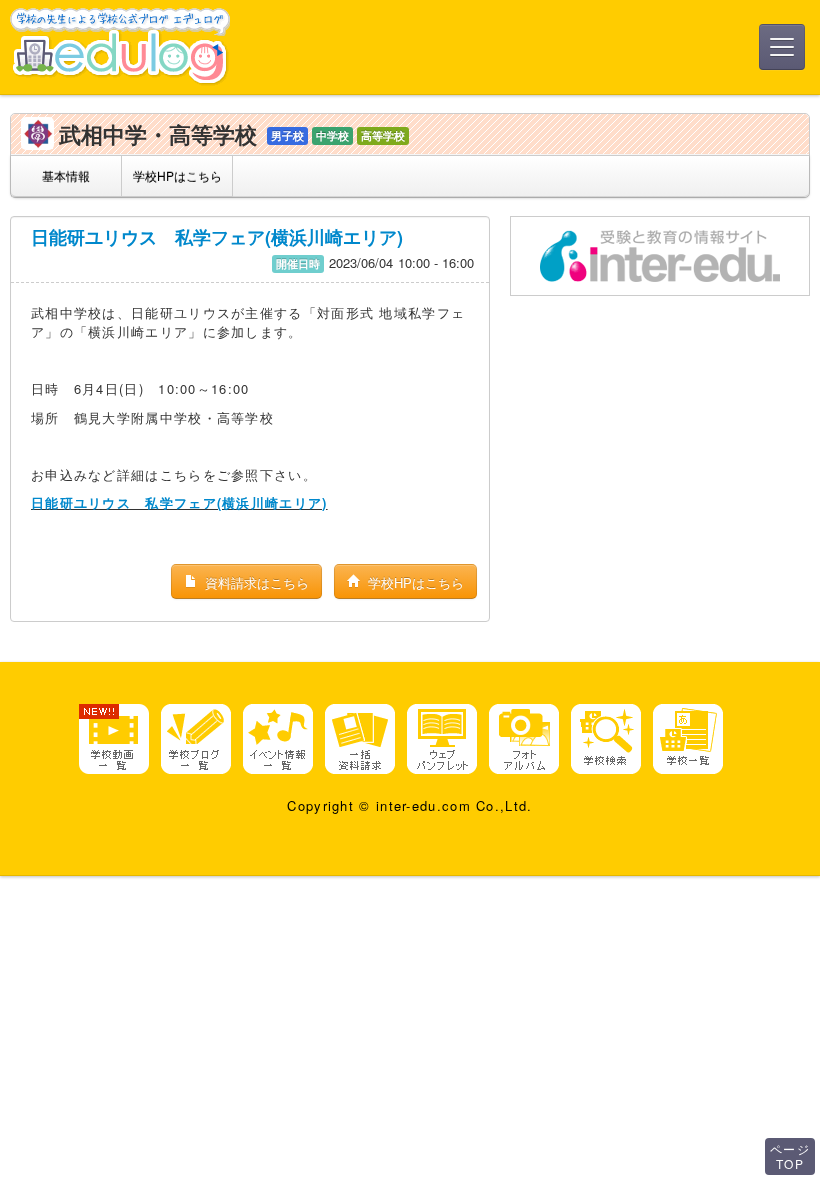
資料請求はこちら (255, 582)
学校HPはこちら (177, 175)
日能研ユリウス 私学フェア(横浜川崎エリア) (217, 237)
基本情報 (66, 175)
